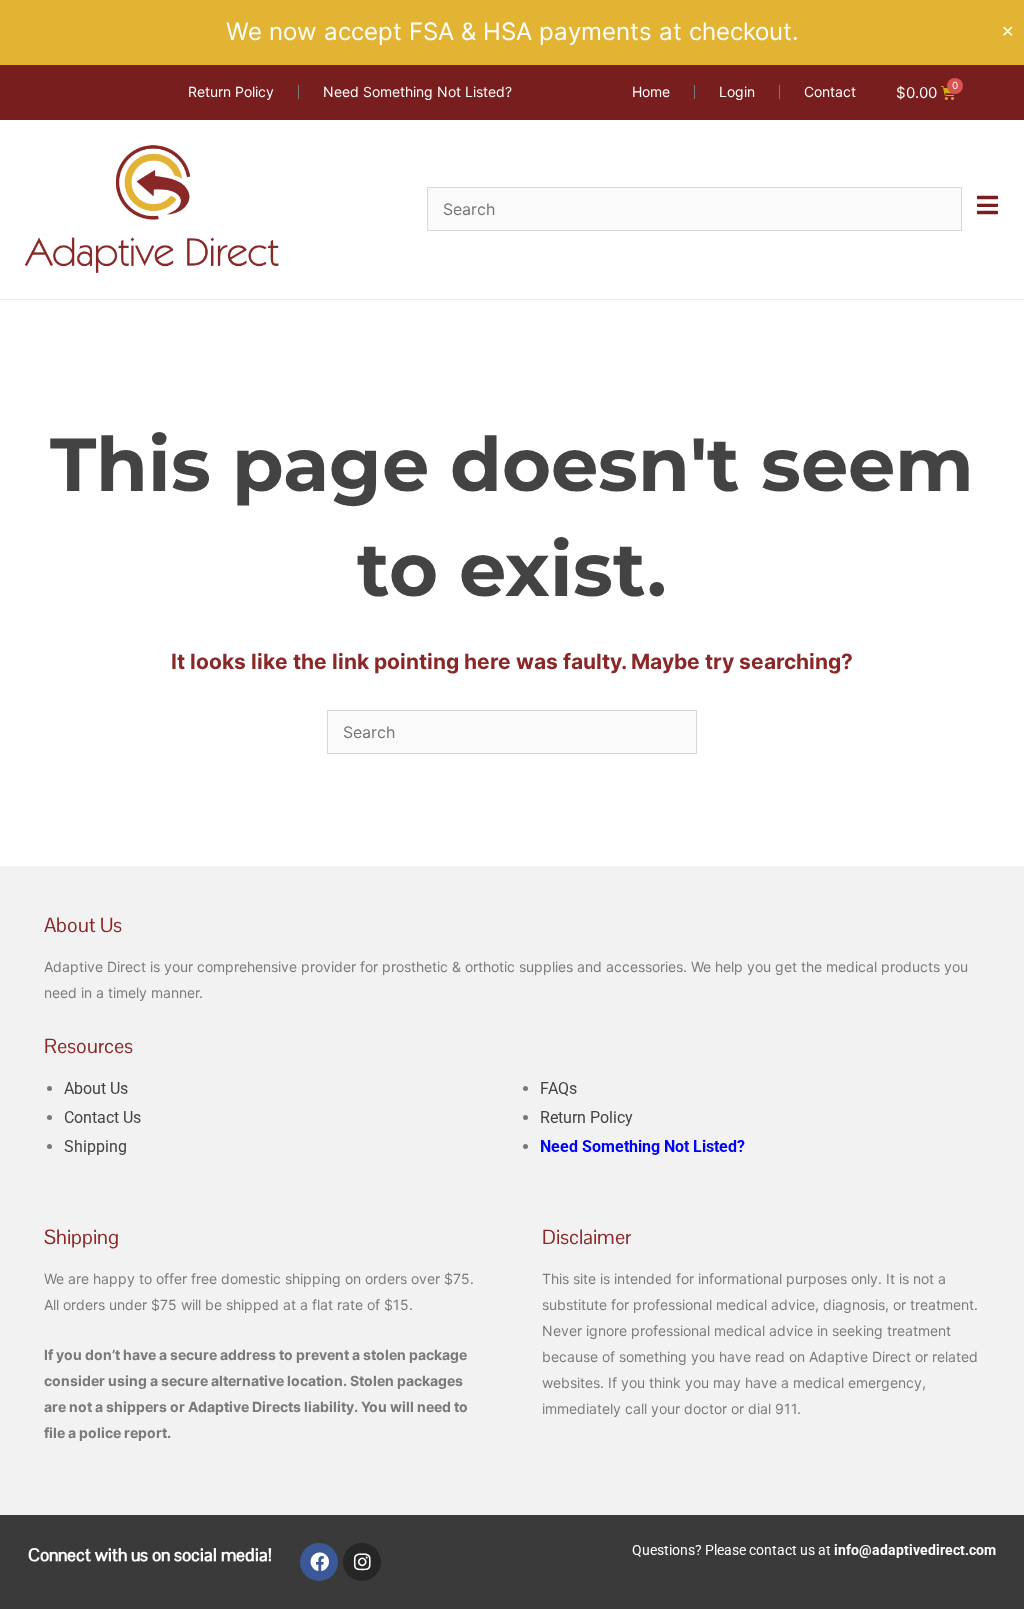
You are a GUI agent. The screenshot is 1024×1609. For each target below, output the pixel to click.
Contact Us (102, 1117)
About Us (96, 1088)
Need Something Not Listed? (642, 1146)
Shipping (95, 1146)
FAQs (558, 1088)
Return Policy (586, 1117)
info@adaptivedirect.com (915, 1550)
